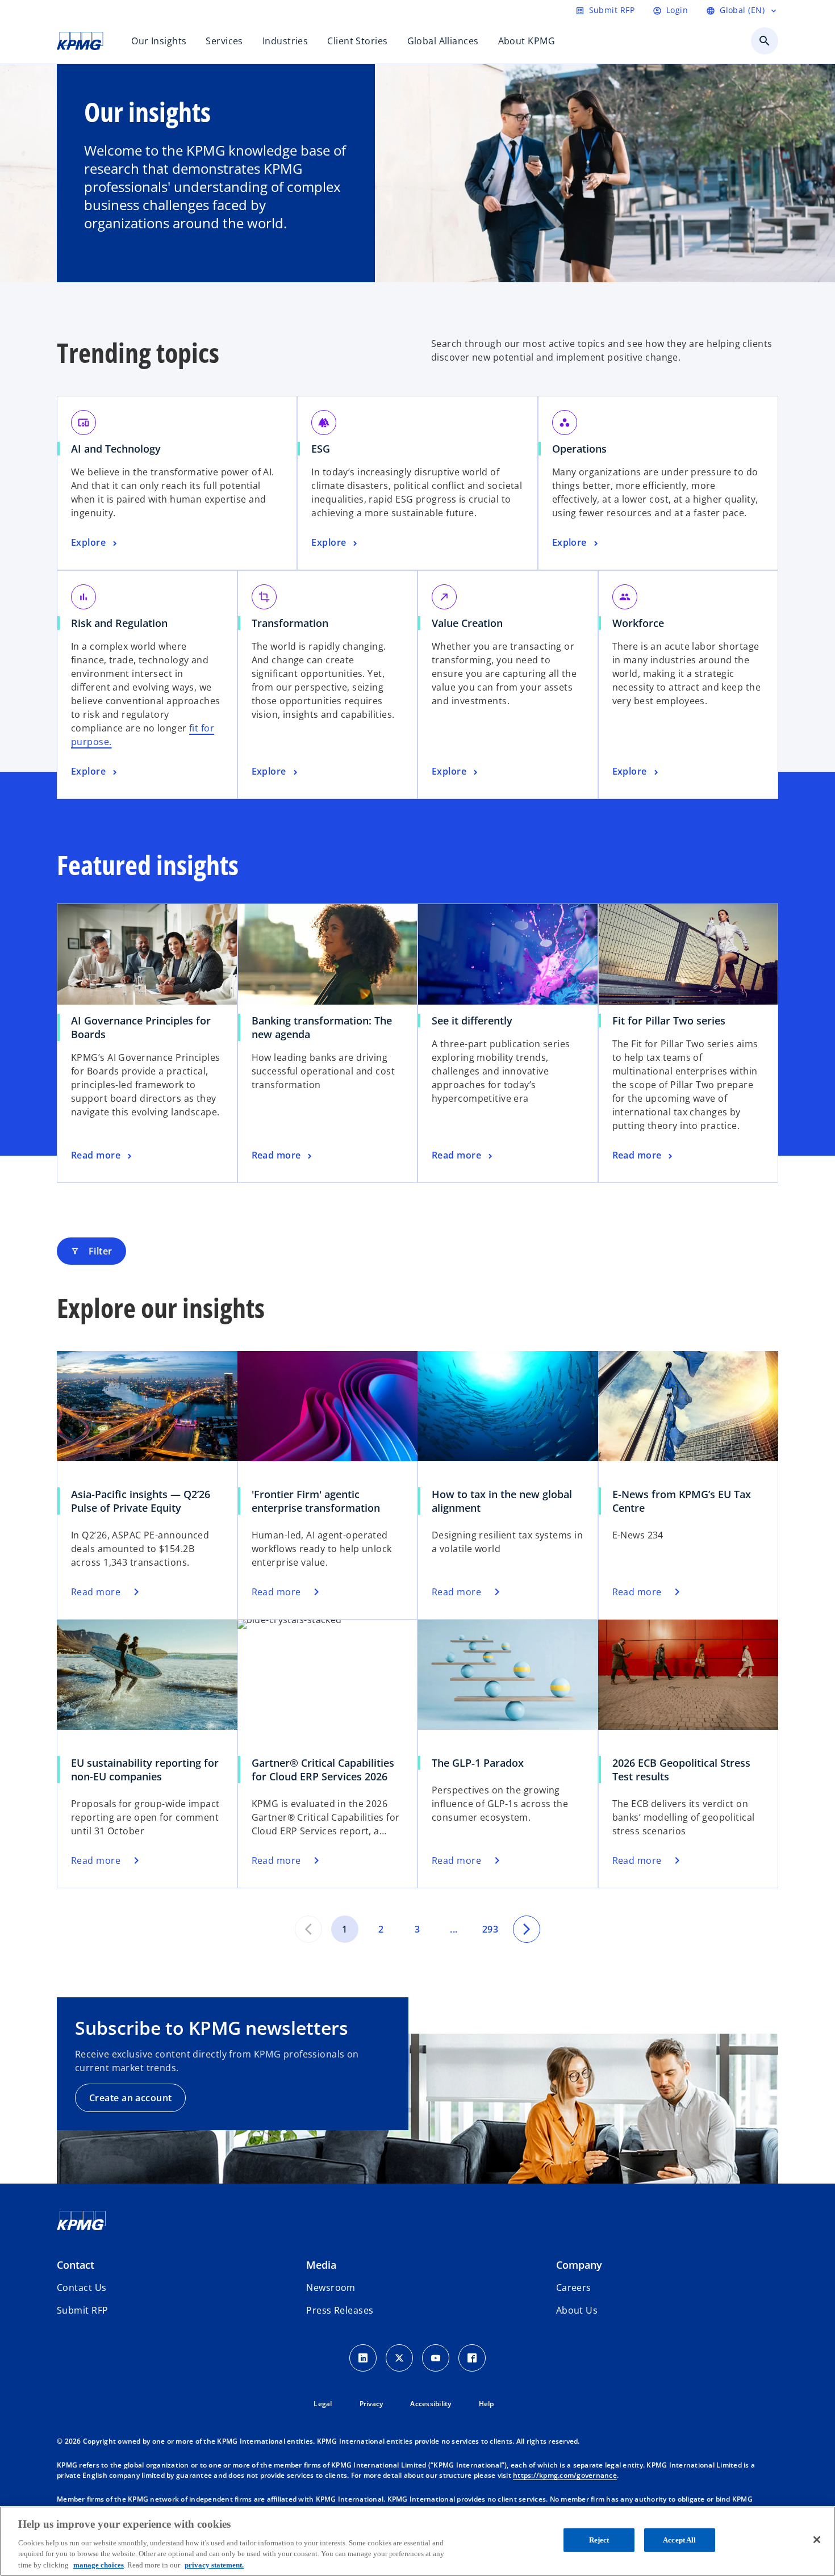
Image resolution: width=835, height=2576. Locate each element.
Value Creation (467, 623)
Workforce (638, 623)
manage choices (99, 2564)
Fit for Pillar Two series (669, 1021)
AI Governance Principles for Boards (141, 1027)
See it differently (472, 1021)
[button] (82, 2310)
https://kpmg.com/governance (565, 2475)
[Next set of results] (527, 1929)
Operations (579, 449)
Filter (91, 1251)
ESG (321, 449)
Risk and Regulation (119, 623)
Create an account (130, 2098)
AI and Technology (116, 449)
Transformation (290, 623)
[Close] (817, 2540)
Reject (599, 2540)
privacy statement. (214, 2564)
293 (490, 1929)
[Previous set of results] (308, 1929)
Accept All (679, 2540)
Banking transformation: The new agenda (322, 1027)
